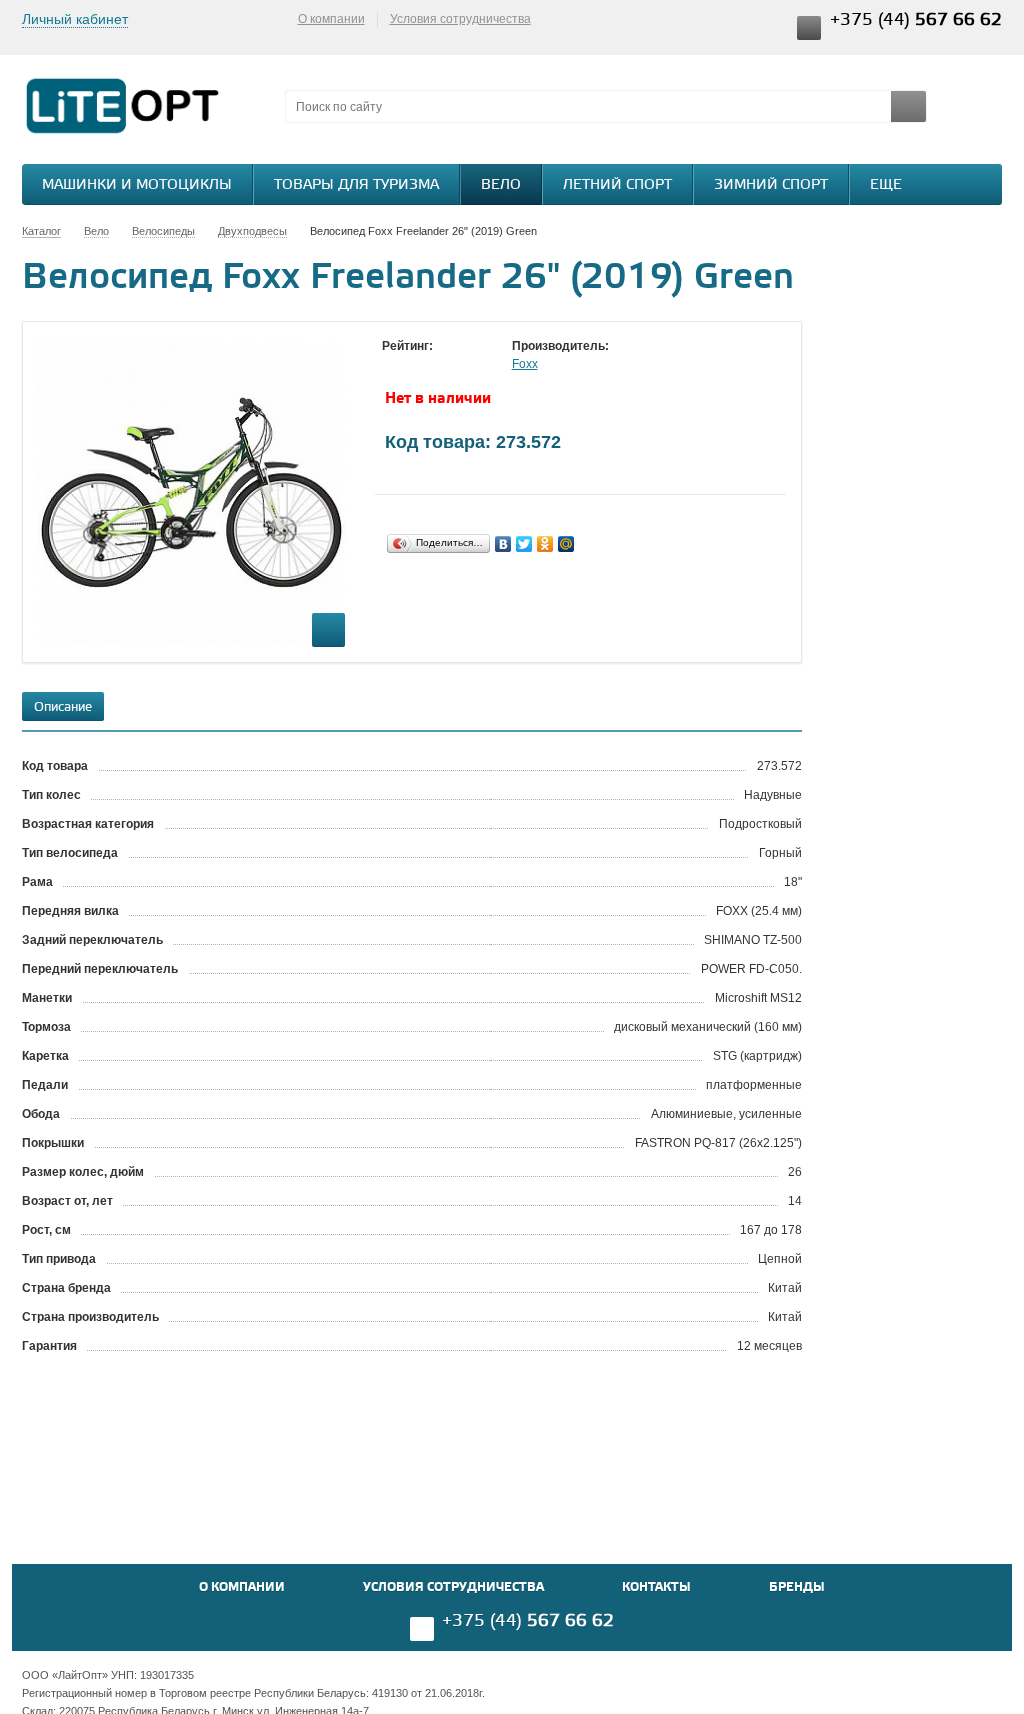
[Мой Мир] (566, 544)
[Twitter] (524, 544)
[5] (472, 365)
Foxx (525, 364)
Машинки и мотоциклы (137, 185)
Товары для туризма (356, 185)
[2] (412, 365)
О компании (331, 19)
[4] (452, 365)
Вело (501, 185)
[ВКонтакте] (503, 544)
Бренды (797, 1587)
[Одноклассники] (545, 544)
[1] (392, 365)
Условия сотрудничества (460, 19)
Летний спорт (617, 185)
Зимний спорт (771, 185)
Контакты (656, 1587)
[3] (432, 365)
